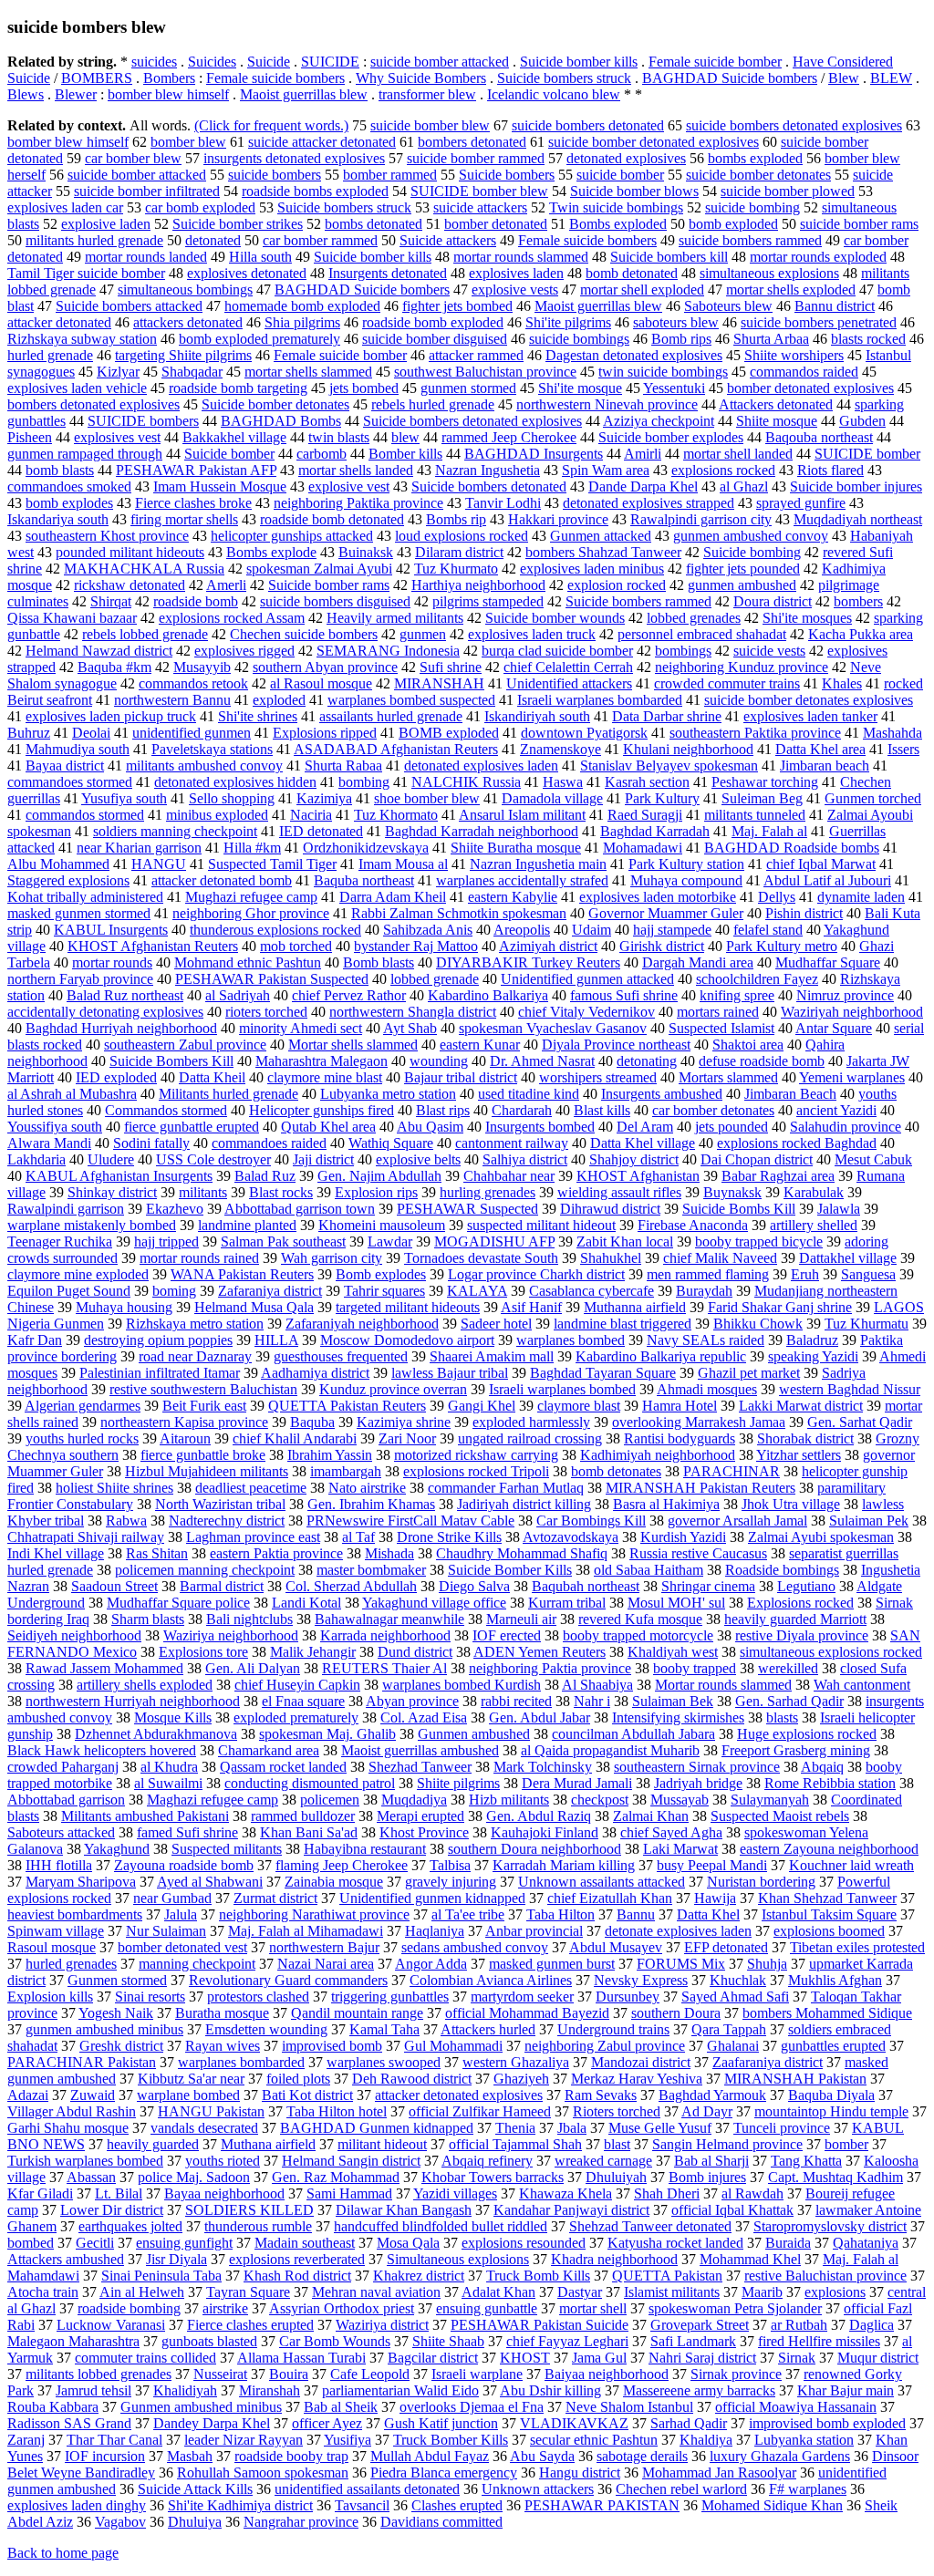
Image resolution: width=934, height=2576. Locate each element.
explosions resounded (524, 2243)
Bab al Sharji (711, 2161)
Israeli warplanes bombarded (600, 700)
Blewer (76, 94)
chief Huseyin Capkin (297, 1685)
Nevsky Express (641, 1980)
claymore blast (579, 1406)
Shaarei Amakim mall (492, 1356)
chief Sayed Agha (671, 1832)
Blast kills (602, 1110)
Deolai (91, 733)
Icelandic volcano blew (554, 94)
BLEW (891, 78)
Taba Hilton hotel (337, 2111)
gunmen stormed (468, 388)
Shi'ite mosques (807, 618)
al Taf (358, 1537)
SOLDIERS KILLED (249, 2210)
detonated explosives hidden (235, 782)
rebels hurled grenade (433, 404)
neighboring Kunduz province (742, 667)
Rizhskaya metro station (195, 1324)
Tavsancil (362, 2505)
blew (405, 437)
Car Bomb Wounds (335, 2341)
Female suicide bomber (715, 62)
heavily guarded (153, 2144)
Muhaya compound (686, 880)
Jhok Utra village (791, 1504)
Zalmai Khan (651, 1816)
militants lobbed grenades (99, 2374)
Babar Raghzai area (778, 1176)
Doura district (773, 601)
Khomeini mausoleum (382, 1225)
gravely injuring (451, 1882)
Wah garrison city (332, 1258)
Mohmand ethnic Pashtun (248, 962)
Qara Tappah (729, 2029)
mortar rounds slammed (521, 257)
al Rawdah (752, 2193)
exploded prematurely (296, 1717)
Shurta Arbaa (771, 339)
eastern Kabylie (513, 897)
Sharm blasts (148, 1619)
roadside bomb (196, 601)
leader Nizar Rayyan (244, 2440)
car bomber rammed (320, 240)
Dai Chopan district (757, 1159)
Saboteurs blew (728, 306)
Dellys (777, 897)
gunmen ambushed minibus (104, 2029)
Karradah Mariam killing (564, 1865)
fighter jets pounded (743, 569)
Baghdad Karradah (655, 831)
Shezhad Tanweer (420, 1767)
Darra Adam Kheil (393, 897)
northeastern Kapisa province (184, 1422)
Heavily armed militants (395, 618)
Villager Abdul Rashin (72, 2111)
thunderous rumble (258, 2226)
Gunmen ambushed (474, 1734)
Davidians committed (441, 2522)
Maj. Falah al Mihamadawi (306, 1931)
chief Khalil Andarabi (295, 1438)
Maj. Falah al (769, 831)
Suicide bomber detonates (275, 404)
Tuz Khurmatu (867, 1324)
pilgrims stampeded (488, 601)
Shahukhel (611, 1258)
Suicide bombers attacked (129, 306)
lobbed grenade (435, 979)
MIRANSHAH (439, 683)
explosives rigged (244, 651)
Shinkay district (112, 1192)
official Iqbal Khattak (732, 2210)
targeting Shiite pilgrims (183, 355)
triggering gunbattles (390, 1997)
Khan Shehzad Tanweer (827, 1898)
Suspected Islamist (721, 1028)
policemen (330, 1800)
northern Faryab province (80, 979)
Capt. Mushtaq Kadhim (835, 2177)
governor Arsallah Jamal (737, 1521)
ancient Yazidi (836, 1110)
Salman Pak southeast (283, 1241)
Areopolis (522, 930)
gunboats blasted (209, 2341)
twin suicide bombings (663, 372)
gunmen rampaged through (85, 454)
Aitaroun (185, 1438)
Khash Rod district (297, 2276)
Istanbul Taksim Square (829, 1914)
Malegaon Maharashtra (73, 2341)
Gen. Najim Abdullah (379, 1176)
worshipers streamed (598, 1077)
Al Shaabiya (597, 1685)
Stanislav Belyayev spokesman (669, 766)
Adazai (28, 2095)
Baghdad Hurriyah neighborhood (121, 1028)
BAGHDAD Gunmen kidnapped (377, 2128)
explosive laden (106, 224)
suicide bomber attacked (440, 62)
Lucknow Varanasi (111, 2325)
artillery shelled (814, 1225)
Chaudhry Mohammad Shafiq (522, 1553)
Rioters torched (617, 2111)
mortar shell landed (738, 454)
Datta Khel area (820, 749)
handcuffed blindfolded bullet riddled (441, 2226)
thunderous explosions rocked (275, 930)
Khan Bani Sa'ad (309, 1832)
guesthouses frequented (341, 1356)
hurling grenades (488, 1192)
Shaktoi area (748, 1045)
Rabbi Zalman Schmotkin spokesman (459, 913)
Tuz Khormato (396, 815)
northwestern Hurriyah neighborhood (133, 1701)
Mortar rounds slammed (723, 1685)
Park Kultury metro (782, 946)
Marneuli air (521, 1619)
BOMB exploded (449, 733)
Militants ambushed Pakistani (145, 1816)
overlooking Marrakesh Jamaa (699, 1422)
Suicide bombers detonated (489, 486)
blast (617, 2144)
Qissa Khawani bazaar (72, 618)
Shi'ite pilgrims (568, 322)
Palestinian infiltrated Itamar (160, 1373)
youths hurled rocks (82, 1438)
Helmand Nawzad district (99, 651)
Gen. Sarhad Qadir (789, 1701)
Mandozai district (641, 2062)
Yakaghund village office (434, 1603)
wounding (439, 1061)
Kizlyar (118, 372)
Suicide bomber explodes (671, 437)
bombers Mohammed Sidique (827, 2013)
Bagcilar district (433, 2358)
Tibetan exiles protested (857, 1947)
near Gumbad (172, 1898)
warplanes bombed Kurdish (462, 1685)
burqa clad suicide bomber (557, 651)
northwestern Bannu (172, 700)
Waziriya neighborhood (231, 1635)
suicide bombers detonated (588, 125)
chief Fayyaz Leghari (567, 2341)
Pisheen (30, 437)
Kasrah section (647, 782)
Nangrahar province (301, 2522)
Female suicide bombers (275, 78)
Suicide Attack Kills (195, 2489)
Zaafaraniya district (768, 2062)
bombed (31, 2243)
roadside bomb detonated (332, 519)
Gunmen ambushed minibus (201, 2407)
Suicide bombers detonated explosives (472, 421)
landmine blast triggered (623, 1324)
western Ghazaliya (516, 2062)
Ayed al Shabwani (210, 1882)
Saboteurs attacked (61, 1832)
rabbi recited (516, 1701)
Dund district (415, 1652)
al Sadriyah (238, 995)
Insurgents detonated (388, 273)
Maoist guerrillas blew (304, 94)
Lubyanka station (804, 2440)
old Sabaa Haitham (649, 1570)
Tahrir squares (384, 1291)
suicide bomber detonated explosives (654, 142)
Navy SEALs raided (706, 1340)
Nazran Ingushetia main (538, 864)
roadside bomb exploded (433, 322)
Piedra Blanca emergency (444, 2473)
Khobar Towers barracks (493, 2177)
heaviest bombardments (75, 1914)
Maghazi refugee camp (213, 1800)
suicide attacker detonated (322, 142)
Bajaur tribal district (461, 1077)
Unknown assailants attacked (602, 1882)
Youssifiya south (55, 1127)
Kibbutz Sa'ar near (191, 2079)
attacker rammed (476, 355)
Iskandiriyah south (537, 716)
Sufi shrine (451, 667)
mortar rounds (112, 962)
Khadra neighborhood (614, 2259)
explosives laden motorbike (658, 897)
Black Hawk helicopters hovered (102, 1750)
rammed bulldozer (303, 1816)
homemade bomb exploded (302, 306)
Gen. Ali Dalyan (253, 1668)
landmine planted (247, 1225)
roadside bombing (129, 2308)
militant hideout (382, 2144)
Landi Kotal (306, 1603)
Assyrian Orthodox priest (342, 2308)
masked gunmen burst (552, 1964)
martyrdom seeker (522, 1997)
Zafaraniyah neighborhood (362, 1324)
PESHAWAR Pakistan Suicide (540, 2325)
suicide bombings (579, 339)
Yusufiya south (124, 798)
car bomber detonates (713, 1110)
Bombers (169, 78)
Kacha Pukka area (861, 634)
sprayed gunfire (801, 503)
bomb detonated (632, 273)
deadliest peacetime (251, 1488)
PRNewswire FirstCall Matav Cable (410, 1521)
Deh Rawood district (412, 2079)
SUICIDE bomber (867, 454)
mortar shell (593, 2308)
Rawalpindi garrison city (701, 519)
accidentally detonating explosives (105, 1012)
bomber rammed (390, 175)
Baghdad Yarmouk (712, 2095)
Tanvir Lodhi (503, 503)
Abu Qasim (430, 1127)
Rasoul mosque (52, 1947)
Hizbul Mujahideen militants (207, 1471)
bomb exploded (733, 224)
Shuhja (767, 1964)
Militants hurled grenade (228, 1094)
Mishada (389, 1553)
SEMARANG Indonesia (388, 651)
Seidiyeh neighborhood (74, 1635)
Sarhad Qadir (689, 2423)
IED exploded (116, 1077)
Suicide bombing (752, 552)
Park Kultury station (686, 864)
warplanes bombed (571, 1340)
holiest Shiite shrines (114, 1488)
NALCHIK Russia (466, 782)
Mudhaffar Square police (178, 1603)
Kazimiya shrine (404, 1422)
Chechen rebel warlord (681, 2489)
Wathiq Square (391, 1143)
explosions (835, 2292)
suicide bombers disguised (335, 601)
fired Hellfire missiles (819, 2341)
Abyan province (412, 1701)
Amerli (226, 585)
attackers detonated (188, 322)
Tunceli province (782, 2128)
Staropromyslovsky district (830, 2226)
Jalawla (839, 1209)
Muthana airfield (268, 2144)
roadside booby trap (291, 2456)
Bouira (289, 2374)
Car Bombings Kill (591, 1521)
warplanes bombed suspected (411, 700)
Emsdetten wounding (266, 2029)
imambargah (346, 1471)
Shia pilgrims (302, 322)
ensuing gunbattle (487, 2308)
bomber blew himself (168, 94)
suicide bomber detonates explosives (809, 700)
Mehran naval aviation (376, 2292)
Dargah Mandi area (698, 962)
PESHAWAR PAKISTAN (602, 2505)
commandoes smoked (69, 486)
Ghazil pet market (749, 1373)
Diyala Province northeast (616, 1045)
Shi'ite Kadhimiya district (240, 2505)
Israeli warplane (477, 2374)
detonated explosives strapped (649, 503)
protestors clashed (258, 1997)
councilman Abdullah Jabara (633, 1734)
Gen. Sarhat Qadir (860, 1422)
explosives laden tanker (810, 716)
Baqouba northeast (819, 437)
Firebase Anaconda (693, 1225)
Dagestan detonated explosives (634, 355)
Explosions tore (203, 1652)
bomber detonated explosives (810, 388)
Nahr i (592, 1701)
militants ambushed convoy (204, 766)
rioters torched (266, 1012)
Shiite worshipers (794, 355)
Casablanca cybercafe (592, 1291)
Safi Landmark (693, 2341)
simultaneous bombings (185, 290)
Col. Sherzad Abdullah (351, 1586)
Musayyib (202, 667)
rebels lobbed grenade (145, 634)
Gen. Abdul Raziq (539, 1816)
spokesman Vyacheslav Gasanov (553, 1028)
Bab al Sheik (341, 2407)
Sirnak (797, 2358)
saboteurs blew (676, 322)
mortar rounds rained (199, 1258)
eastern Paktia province (276, 1553)
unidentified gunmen (192, 733)
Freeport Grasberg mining (796, 1750)
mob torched (296, 946)
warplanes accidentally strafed (522, 880)
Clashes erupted (457, 2505)
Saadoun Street (114, 1586)
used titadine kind (529, 1094)
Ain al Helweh (142, 2292)
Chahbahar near (509, 1176)
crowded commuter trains (727, 683)
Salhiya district (525, 1159)
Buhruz (29, 733)
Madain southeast (305, 2243)
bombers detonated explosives (93, 404)
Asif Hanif (531, 1307)
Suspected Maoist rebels (780, 1816)
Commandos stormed (166, 1110)
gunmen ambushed (742, 585)
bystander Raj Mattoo (416, 946)
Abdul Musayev (616, 1947)
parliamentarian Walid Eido (400, 2390)
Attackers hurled (488, 2029)
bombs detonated (374, 224)
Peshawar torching (765, 782)
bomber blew (188, 142)
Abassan (91, 2177)
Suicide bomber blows (634, 191)
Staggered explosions (68, 880)
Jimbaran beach (825, 766)
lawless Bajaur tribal (450, 1373)
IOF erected (507, 1635)
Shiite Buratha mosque (516, 848)
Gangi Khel (482, 1406)
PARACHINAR (732, 1471)
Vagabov (120, 2522)
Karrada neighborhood (385, 1635)
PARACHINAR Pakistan (82, 2062)
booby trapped (695, 1668)
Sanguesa (868, 1274)
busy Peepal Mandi (712, 1865)
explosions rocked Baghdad (797, 1143)
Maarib (762, 2292)
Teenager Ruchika (60, 1241)
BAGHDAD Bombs (281, 421)
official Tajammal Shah (515, 2144)
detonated (213, 240)
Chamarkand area (269, 1750)
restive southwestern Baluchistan (203, 1389)
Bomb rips (681, 339)
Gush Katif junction (441, 2423)
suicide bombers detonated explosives (794, 125)
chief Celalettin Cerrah (568, 667)
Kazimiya (324, 798)
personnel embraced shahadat (702, 634)
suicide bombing (752, 207)
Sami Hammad (349, 2193)
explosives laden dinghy (77, 2505)
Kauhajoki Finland (545, 1832)
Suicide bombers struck (564, 78)
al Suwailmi (168, 1783)
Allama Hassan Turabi (301, 2358)
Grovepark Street (700, 2325)
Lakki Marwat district (801, 1406)
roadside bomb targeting (238, 388)
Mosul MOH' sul (676, 1603)
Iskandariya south (58, 519)
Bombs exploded (618, 224)
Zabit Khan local (625, 1241)
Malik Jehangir (313, 1652)
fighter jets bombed (457, 306)
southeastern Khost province (107, 536)
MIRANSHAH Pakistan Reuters (700, 1488)
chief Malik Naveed (720, 1258)
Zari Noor (407, 1438)
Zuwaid (93, 2095)
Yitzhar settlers (799, 1455)
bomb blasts (60, 470)
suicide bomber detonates (758, 175)
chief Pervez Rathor (349, 995)
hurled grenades (71, 1964)
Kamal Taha (384, 2029)
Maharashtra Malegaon (322, 1061)
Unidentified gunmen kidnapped (432, 1898)
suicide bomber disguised (435, 339)
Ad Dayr (707, 2111)
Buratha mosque (222, 2013)
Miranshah (270, 2390)
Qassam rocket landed (283, 1767)
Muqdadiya (414, 1800)
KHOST (525, 2358)
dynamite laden (861, 897)
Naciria (311, 815)
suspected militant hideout (541, 1225)
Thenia (515, 2128)
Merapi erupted (420, 1816)
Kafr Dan (35, 1340)
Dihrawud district (610, 1209)
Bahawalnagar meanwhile (389, 1619)
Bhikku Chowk (758, 1324)
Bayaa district (65, 766)
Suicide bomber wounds (555, 618)
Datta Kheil (212, 1077)
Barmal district (222, 1586)
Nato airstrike (367, 1488)
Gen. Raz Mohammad (336, 2177)
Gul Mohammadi (453, 2046)
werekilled (788, 1668)
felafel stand (768, 930)
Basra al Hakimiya (666, 1504)
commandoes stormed (70, 782)
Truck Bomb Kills (538, 2276)
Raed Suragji (645, 815)
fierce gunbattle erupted (192, 1127)
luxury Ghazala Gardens (780, 2456)
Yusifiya (348, 2440)
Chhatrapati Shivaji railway (86, 1537)
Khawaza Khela (566, 2193)
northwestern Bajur (324, 1947)
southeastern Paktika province (755, 733)
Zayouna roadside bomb (184, 1865)
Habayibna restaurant (365, 1849)
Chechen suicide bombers (304, 634)
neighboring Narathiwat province (314, 1914)
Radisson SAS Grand (69, 2423)
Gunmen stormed (117, 1980)
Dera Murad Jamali (577, 1783)
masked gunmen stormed (79, 913)
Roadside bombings (782, 1570)
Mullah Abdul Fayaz (430, 2456)
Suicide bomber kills (579, 62)
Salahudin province (846, 1127)
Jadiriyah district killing (524, 1504)
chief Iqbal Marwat (821, 864)
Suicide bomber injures (856, 486)
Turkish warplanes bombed (85, 2161)
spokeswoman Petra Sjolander (735, 2308)
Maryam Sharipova (81, 1882)
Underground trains (613, 2029)
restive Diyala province (802, 1635)
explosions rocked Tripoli (476, 1471)
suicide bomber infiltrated (147, 191)
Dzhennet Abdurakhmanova (156, 1734)
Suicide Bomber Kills (510, 1570)
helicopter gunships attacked (292, 536)
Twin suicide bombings (616, 207)
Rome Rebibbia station (830, 1783)
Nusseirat (220, 2374)
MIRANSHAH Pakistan (795, 2079)
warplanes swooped (384, 2062)
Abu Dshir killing (550, 2390)
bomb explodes (69, 503)
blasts (782, 1717)
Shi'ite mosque (580, 388)
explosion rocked (617, 585)
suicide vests (769, 651)
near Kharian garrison (139, 848)
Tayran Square (248, 2292)
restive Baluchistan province (825, 2276)
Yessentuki (674, 388)
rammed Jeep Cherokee (509, 437)
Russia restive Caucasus (698, 1553)
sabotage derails (642, 2456)
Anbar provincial (534, 1931)
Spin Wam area (606, 470)
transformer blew (427, 94)
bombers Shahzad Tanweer (603, 552)
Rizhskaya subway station (82, 339)
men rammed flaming (708, 1274)
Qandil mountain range (357, 2013)
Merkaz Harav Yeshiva (637, 2079)
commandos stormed (85, 815)
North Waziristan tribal (220, 1504)
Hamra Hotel (680, 1406)
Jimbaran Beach (790, 1094)
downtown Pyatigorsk (584, 733)
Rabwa (126, 1521)
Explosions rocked (800, 1603)
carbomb (322, 454)
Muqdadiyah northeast (858, 519)
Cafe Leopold (370, 2374)
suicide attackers (480, 207)
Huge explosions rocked (807, 1734)
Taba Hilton (560, 1914)
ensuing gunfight (184, 2243)
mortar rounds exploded (818, 257)
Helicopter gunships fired (322, 1110)
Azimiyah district (548, 946)
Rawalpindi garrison (66, 1209)
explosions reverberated (297, 2259)
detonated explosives (626, 158)
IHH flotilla (59, 1865)
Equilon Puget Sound (69, 1291)
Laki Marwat (680, 1849)
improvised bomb (332, 2046)
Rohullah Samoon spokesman (263, 2473)
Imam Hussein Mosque (220, 486)
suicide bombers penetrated (819, 322)
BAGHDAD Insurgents (534, 454)
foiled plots (298, 2079)
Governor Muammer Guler (666, 913)
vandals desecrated (204, 2128)
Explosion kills (50, 1997)
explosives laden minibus (592, 569)
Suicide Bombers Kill (171, 1061)
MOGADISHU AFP (494, 1241)
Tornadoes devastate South (481, 1258)
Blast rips (443, 1110)
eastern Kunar (480, 1045)
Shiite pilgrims (458, 1783)
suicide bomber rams (859, 224)
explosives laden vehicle (77, 388)
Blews (26, 94)
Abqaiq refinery (487, 2161)
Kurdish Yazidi (683, 1537)
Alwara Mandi (49, 1143)
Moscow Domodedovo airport (407, 1340)
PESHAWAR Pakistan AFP (196, 470)
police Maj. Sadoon (194, 2177)
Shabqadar (192, 372)
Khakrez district (419, 2276)
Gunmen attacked (601, 536)
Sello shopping (232, 798)
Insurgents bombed (540, 1127)
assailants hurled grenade (391, 716)
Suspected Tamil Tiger (272, 864)
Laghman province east (253, 1537)
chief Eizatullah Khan (610, 1898)
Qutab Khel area (328, 1127)
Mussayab (680, 1800)
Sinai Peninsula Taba (161, 2276)
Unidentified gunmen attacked (587, 979)
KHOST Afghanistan (638, 1176)
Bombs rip (456, 519)
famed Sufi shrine (187, 1832)
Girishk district (662, 946)
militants (203, 1192)
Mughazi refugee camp (251, 897)
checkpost (600, 1800)
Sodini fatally (151, 1143)
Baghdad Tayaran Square (603, 1373)
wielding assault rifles (619, 1192)
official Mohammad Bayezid (527, 2013)
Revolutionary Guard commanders (288, 1980)
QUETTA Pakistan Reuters (347, 1406)
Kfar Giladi (40, 2193)
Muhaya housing (124, 1307)
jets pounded (732, 1127)
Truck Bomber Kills (451, 2440)
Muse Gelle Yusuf (660, 2128)
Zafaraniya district (270, 1291)
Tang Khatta (806, 2161)
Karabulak (814, 1192)
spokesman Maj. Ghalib (327, 1734)
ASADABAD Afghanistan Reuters (396, 749)
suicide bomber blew (430, 125)
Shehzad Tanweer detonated (650, 2226)
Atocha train (43, 2292)
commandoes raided (269, 1143)
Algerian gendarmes (83, 1406)
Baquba (312, 1422)
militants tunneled (755, 815)
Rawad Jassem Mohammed (104, 1668)
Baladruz (812, 1340)
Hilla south (260, 257)
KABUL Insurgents (111, 930)
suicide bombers (275, 175)
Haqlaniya (435, 1931)
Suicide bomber (229, 454)
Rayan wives (223, 2046)
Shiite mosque (777, 421)
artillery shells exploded (145, 1685)
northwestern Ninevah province (607, 404)
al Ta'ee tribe (468, 1914)
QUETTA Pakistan (667, 2276)
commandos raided (804, 372)
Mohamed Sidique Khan (772, 2505)
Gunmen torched (873, 798)
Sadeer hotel (496, 1324)
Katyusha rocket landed (675, 2243)
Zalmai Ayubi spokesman (821, 1537)
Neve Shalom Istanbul (629, 2407)
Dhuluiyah (616, 2177)
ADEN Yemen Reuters (540, 1652)
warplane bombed (188, 2095)
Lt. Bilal (119, 2193)
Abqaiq (822, 1767)
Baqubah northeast (586, 1586)
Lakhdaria (36, 1159)
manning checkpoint (197, 1964)
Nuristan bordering (761, 1882)
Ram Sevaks (601, 2095)
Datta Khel (708, 1914)
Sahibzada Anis (428, 930)
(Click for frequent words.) (271, 125)
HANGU (159, 864)
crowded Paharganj (63, 1767)
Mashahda (892, 733)
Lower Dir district (112, 2210)
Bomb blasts (379, 962)
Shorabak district (805, 1438)
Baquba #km (114, 667)
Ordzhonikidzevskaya (366, 848)
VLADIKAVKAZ (574, 2423)
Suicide (269, 62)
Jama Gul (599, 2358)
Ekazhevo (175, 1209)
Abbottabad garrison (66, 1800)
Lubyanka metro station (388, 1094)
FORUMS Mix (681, 1964)
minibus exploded (217, 815)
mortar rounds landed (146, 257)
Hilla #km (252, 848)
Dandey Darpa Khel (212, 2423)
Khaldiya (706, 2440)
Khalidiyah (185, 2390)
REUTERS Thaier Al (384, 1668)
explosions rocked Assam (232, 618)
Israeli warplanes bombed (562, 1389)
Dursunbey (628, 1997)
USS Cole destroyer (213, 1159)
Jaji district (323, 1159)
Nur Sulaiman (166, 1931)
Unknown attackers (538, 2489)
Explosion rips (376, 1192)
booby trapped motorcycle (638, 1635)
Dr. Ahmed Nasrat (542, 1061)
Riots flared (830, 470)
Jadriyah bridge (698, 1783)
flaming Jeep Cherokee (342, 1865)
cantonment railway (512, 1143)
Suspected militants (227, 1849)
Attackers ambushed (66, 2259)
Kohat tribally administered (85, 897)
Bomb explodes (381, 1274)
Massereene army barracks (699, 2390)
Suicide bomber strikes (238, 224)
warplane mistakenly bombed (92, 1225)
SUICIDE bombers (143, 421)
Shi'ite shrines (258, 716)
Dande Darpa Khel (643, 486)
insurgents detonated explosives (294, 158)
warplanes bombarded (241, 2062)
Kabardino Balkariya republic (661, 1356)
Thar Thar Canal (114, 2440)
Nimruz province (845, 995)
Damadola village (552, 798)
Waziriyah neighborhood (852, 1012)
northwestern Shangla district (413, 1012)
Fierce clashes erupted (250, 2325)
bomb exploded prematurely (259, 339)
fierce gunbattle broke (203, 1455)
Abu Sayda (542, 2456)
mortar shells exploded (791, 290)
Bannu (636, 1914)
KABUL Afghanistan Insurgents (119, 1176)
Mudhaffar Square (828, 962)
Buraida (788, 2243)
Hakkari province (558, 519)
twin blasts (339, 437)
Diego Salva (474, 1586)
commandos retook (193, 683)
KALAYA (477, 1291)
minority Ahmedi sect (301, 1028)
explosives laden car (65, 207)
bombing (364, 782)
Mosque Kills (173, 1717)
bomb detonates (616, 1471)
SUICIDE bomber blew (479, 191)
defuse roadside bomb (762, 1061)
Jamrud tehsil (93, 2390)
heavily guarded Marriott (795, 1619)
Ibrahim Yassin (330, 1455)
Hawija (715, 1898)
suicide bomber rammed (476, 158)
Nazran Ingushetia (488, 470)
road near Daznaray (195, 1356)
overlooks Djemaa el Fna (472, 2407)
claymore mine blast (325, 1077)
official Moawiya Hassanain (796, 2407)
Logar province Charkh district (536, 1274)
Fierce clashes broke (193, 503)
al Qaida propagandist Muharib (610, 1750)
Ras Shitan (157, 1553)
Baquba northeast (364, 880)
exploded (279, 700)
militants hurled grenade (94, 240)
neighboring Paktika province (358, 503)
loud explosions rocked (462, 536)
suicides (154, 62)
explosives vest (117, 437)
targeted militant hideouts (408, 1307)
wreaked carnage (603, 2161)
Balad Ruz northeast (125, 995)
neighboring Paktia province (550, 1668)
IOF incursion (105, 2456)
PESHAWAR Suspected (467, 1209)
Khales (842, 683)
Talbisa (450, 1865)
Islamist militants (672, 2292)
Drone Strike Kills (449, 1537)
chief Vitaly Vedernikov (586, 1012)
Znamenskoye (560, 749)
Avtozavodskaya (571, 1537)
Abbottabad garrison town (300, 1209)
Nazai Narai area (326, 1964)
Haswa (563, 782)
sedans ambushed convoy (475, 1947)
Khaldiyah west (673, 1652)
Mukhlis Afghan (835, 1980)
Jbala (572, 2128)
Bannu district (835, 306)
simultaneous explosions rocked (831, 1652)
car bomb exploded (200, 207)
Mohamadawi (643, 848)
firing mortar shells (184, 519)
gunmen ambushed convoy (751, 536)
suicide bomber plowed (788, 191)
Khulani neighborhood (688, 749)
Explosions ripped (325, 733)
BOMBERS (97, 78)
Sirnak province (736, 2374)
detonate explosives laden (678, 1931)
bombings (683, 651)
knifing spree (737, 995)
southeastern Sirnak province (697, 1767)
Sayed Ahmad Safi (735, 1997)
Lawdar (390, 1241)
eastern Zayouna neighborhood (829, 1849)
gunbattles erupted (833, 2046)
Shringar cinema (708, 1586)
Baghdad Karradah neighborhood (482, 831)
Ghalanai (733, 2046)
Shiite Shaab (448, 2341)
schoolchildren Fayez (757, 979)
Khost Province (424, 1832)
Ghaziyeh (521, 2079)
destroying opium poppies (158, 1340)
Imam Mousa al (403, 864)
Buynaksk (732, 1192)
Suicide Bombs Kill (739, 1209)
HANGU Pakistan (211, 2111)
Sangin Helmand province (727, 2144)
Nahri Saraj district (702, 2358)
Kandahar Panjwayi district (571, 2210)
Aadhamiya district (315, 1373)
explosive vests (515, 290)
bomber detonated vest (182, 1947)
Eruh (805, 1274)
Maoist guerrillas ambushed (420, 1750)
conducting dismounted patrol (310, 1783)
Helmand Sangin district (351, 2161)
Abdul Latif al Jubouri (827, 880)
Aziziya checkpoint (659, 421)
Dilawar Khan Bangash (404, 2210)
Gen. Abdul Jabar (540, 1717)
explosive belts (418, 1159)
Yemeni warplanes (852, 1077)
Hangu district (580, 2473)
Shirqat (111, 601)
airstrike (225, 2308)
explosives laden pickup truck (111, 716)
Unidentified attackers (569, 683)
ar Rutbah (799, 2325)
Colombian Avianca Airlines (491, 1980)
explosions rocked (723, 470)
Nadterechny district (227, 1521)
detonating (647, 1061)
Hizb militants (509, 1800)
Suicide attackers (448, 240)
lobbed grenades (694, 618)
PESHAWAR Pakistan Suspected (272, 979)
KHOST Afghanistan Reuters (153, 946)
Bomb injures (707, 2177)
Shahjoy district (634, 1159)
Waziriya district (382, 2325)
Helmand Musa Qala (254, 1307)
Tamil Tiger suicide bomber (86, 273)
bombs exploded (755, 158)
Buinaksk (366, 552)
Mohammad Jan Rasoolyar (719, 2473)
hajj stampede (672, 930)
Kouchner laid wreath (851, 1865)
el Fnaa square (303, 1701)
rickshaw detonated (130, 585)
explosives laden (516, 273)
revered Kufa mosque (640, 1619)
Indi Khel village (56, 1553)
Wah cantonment (862, 1685)
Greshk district (121, 2046)
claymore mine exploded (78, 1274)
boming (174, 1291)
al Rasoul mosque (321, 683)
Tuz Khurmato (456, 569)
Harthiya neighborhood (478, 585)
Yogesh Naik (116, 2013)
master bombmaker (371, 1570)
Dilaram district (459, 552)
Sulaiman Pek (869, 1521)
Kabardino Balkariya (488, 995)
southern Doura (676, 2013)
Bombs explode (271, 552)
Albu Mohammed (58, 864)
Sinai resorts (150, 1997)
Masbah (190, 2456)
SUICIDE (330, 62)
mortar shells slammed (308, 372)
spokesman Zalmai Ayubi (319, 569)
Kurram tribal (567, 1603)
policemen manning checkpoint (205, 1570)
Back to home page (63, 2553)
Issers (903, 749)
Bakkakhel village (234, 437)
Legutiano (806, 1586)
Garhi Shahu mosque (68, 2128)
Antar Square (834, 1028)
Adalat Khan (498, 2292)
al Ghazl (744, 486)
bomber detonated (496, 224)
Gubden (862, 421)
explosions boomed (829, 1931)
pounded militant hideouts (130, 552)
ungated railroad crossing (530, 1438)
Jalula (181, 1914)
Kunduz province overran (393, 1389)
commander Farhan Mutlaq (506, 1488)
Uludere (111, 1159)
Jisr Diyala (176, 2259)
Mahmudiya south (78, 749)
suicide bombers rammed (750, 240)
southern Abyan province (325, 667)
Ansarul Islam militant (522, 815)
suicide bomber (620, 175)
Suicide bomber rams (329, 585)
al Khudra (169, 1767)
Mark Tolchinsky (543, 1767)
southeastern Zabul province (185, 1045)
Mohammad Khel (750, 2259)
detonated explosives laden (481, 766)
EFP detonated (726, 1947)
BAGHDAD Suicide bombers (730, 78)
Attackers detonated (776, 404)
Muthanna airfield (635, 1307)
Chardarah (522, 1110)
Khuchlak (738, 1980)
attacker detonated (59, 322)
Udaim (592, 930)
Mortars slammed (728, 1077)
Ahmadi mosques (707, 1389)
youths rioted (223, 2161)
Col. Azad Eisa (424, 1717)
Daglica (872, 2325)
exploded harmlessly (531, 1422)
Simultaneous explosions (458, 2259)
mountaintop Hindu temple (831, 2111)
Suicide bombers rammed (638, 601)
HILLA (276, 1340)
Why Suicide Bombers (421, 78)
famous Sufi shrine (624, 995)
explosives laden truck (532, 634)
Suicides (212, 62)
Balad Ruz (265, 1176)
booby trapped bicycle (759, 1241)
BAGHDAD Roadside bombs (792, 848)
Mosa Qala (408, 2243)
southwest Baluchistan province (485, 372)
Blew (844, 78)
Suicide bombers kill (669, 257)
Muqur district (878, 2358)
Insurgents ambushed (662, 1094)
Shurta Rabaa (343, 766)
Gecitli (95, 2243)
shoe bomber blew (427, 798)
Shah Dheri (667, 2193)
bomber (846, 2144)
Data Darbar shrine (667, 716)
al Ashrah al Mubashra (72, 1094)
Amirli (643, 454)
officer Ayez (327, 2423)
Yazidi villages (455, 2193)
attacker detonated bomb (222, 880)
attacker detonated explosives (459, 2095)
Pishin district (804, 913)
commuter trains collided (145, 2358)
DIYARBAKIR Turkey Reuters (528, 962)
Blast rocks (281, 1192)
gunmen (423, 634)
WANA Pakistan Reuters (242, 1274)
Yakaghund (117, 1849)
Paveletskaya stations (212, 749)
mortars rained (718, 1012)
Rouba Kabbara (53, 2407)
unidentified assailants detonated (367, 2489)
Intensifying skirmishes (678, 1717)
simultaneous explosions (769, 273)
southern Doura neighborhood (534, 1849)
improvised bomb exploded (827, 2423)
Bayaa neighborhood (224, 2193)
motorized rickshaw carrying (476, 1455)
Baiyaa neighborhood (607, 2374)
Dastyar (580, 2292)
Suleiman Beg (762, 798)
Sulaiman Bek (673, 1701)
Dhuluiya (195, 2522)
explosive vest (349, 486)
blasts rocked (868, 339)
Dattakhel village (848, 1258)
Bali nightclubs (249, 1619)
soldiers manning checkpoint (175, 831)
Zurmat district (275, 1898)
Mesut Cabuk (873, 1159)
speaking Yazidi (813, 1356)
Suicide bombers (507, 175)
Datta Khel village (643, 1143)
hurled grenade (50, 355)
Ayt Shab (410, 1028)
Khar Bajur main (846, 2390)
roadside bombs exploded (315, 191)
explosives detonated (247, 273)
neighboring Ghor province (251, 913)
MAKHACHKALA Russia (144, 569)
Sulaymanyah (770, 1800)
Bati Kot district (307, 2095)
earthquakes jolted (130, 2226)
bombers (858, 601)
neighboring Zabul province (605, 2046)
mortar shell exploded (642, 290)
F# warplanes (808, 2489)
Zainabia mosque (334, 1882)
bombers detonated (472, 142)
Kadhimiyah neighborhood (658, 1455)
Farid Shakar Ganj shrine (780, 1307)
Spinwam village (56, 1931)
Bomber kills (405, 454)
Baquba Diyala (831, 2095)
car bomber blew (133, 158)
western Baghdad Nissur (850, 1389)
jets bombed (364, 388)
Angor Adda (431, 1964)
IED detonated (321, 831)
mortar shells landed (356, 470)
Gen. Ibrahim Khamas (371, 1504)
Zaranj (26, 2440)
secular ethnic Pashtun (594, 2440)
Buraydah (704, 1291)
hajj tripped (166, 1241)
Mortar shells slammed (353, 1045)
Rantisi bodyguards (680, 1438)
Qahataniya (866, 2243)
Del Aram (645, 1127)
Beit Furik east (204, 1406)
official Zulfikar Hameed (480, 2111)
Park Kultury (662, 798)
